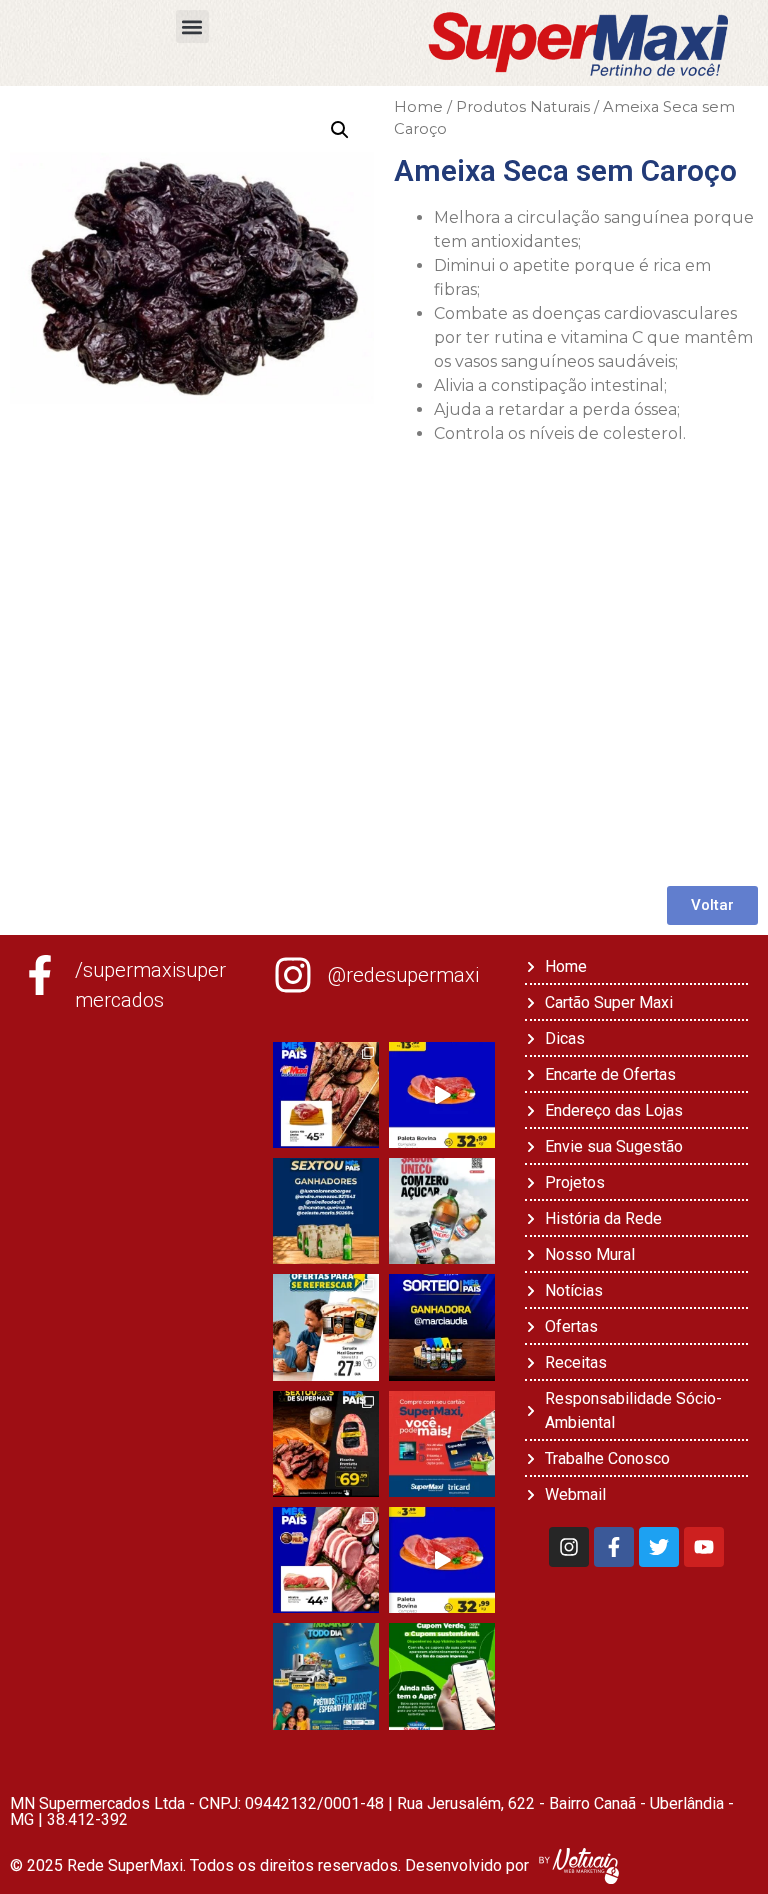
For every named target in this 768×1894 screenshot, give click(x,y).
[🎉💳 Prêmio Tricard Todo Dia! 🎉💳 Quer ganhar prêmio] (326, 1676)
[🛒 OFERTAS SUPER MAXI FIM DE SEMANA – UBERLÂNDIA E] (326, 1095)
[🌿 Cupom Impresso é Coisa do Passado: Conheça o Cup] (442, 1676)
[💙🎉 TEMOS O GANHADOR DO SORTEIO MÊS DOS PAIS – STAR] (442, 1327)
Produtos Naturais (523, 107)
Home (418, 107)
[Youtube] (704, 1547)
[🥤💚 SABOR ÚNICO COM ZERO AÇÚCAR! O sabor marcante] (442, 1211)
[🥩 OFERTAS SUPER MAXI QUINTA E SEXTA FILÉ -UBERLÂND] (326, 1560)
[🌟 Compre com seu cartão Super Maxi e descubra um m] (442, 1444)
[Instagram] (569, 1547)
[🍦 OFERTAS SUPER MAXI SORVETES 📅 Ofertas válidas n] (326, 1327)
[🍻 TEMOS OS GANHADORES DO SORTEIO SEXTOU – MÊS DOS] (326, 1211)
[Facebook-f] (614, 1547)
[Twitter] (659, 1547)
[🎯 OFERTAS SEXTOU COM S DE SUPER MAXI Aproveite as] (326, 1444)
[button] (192, 26)
